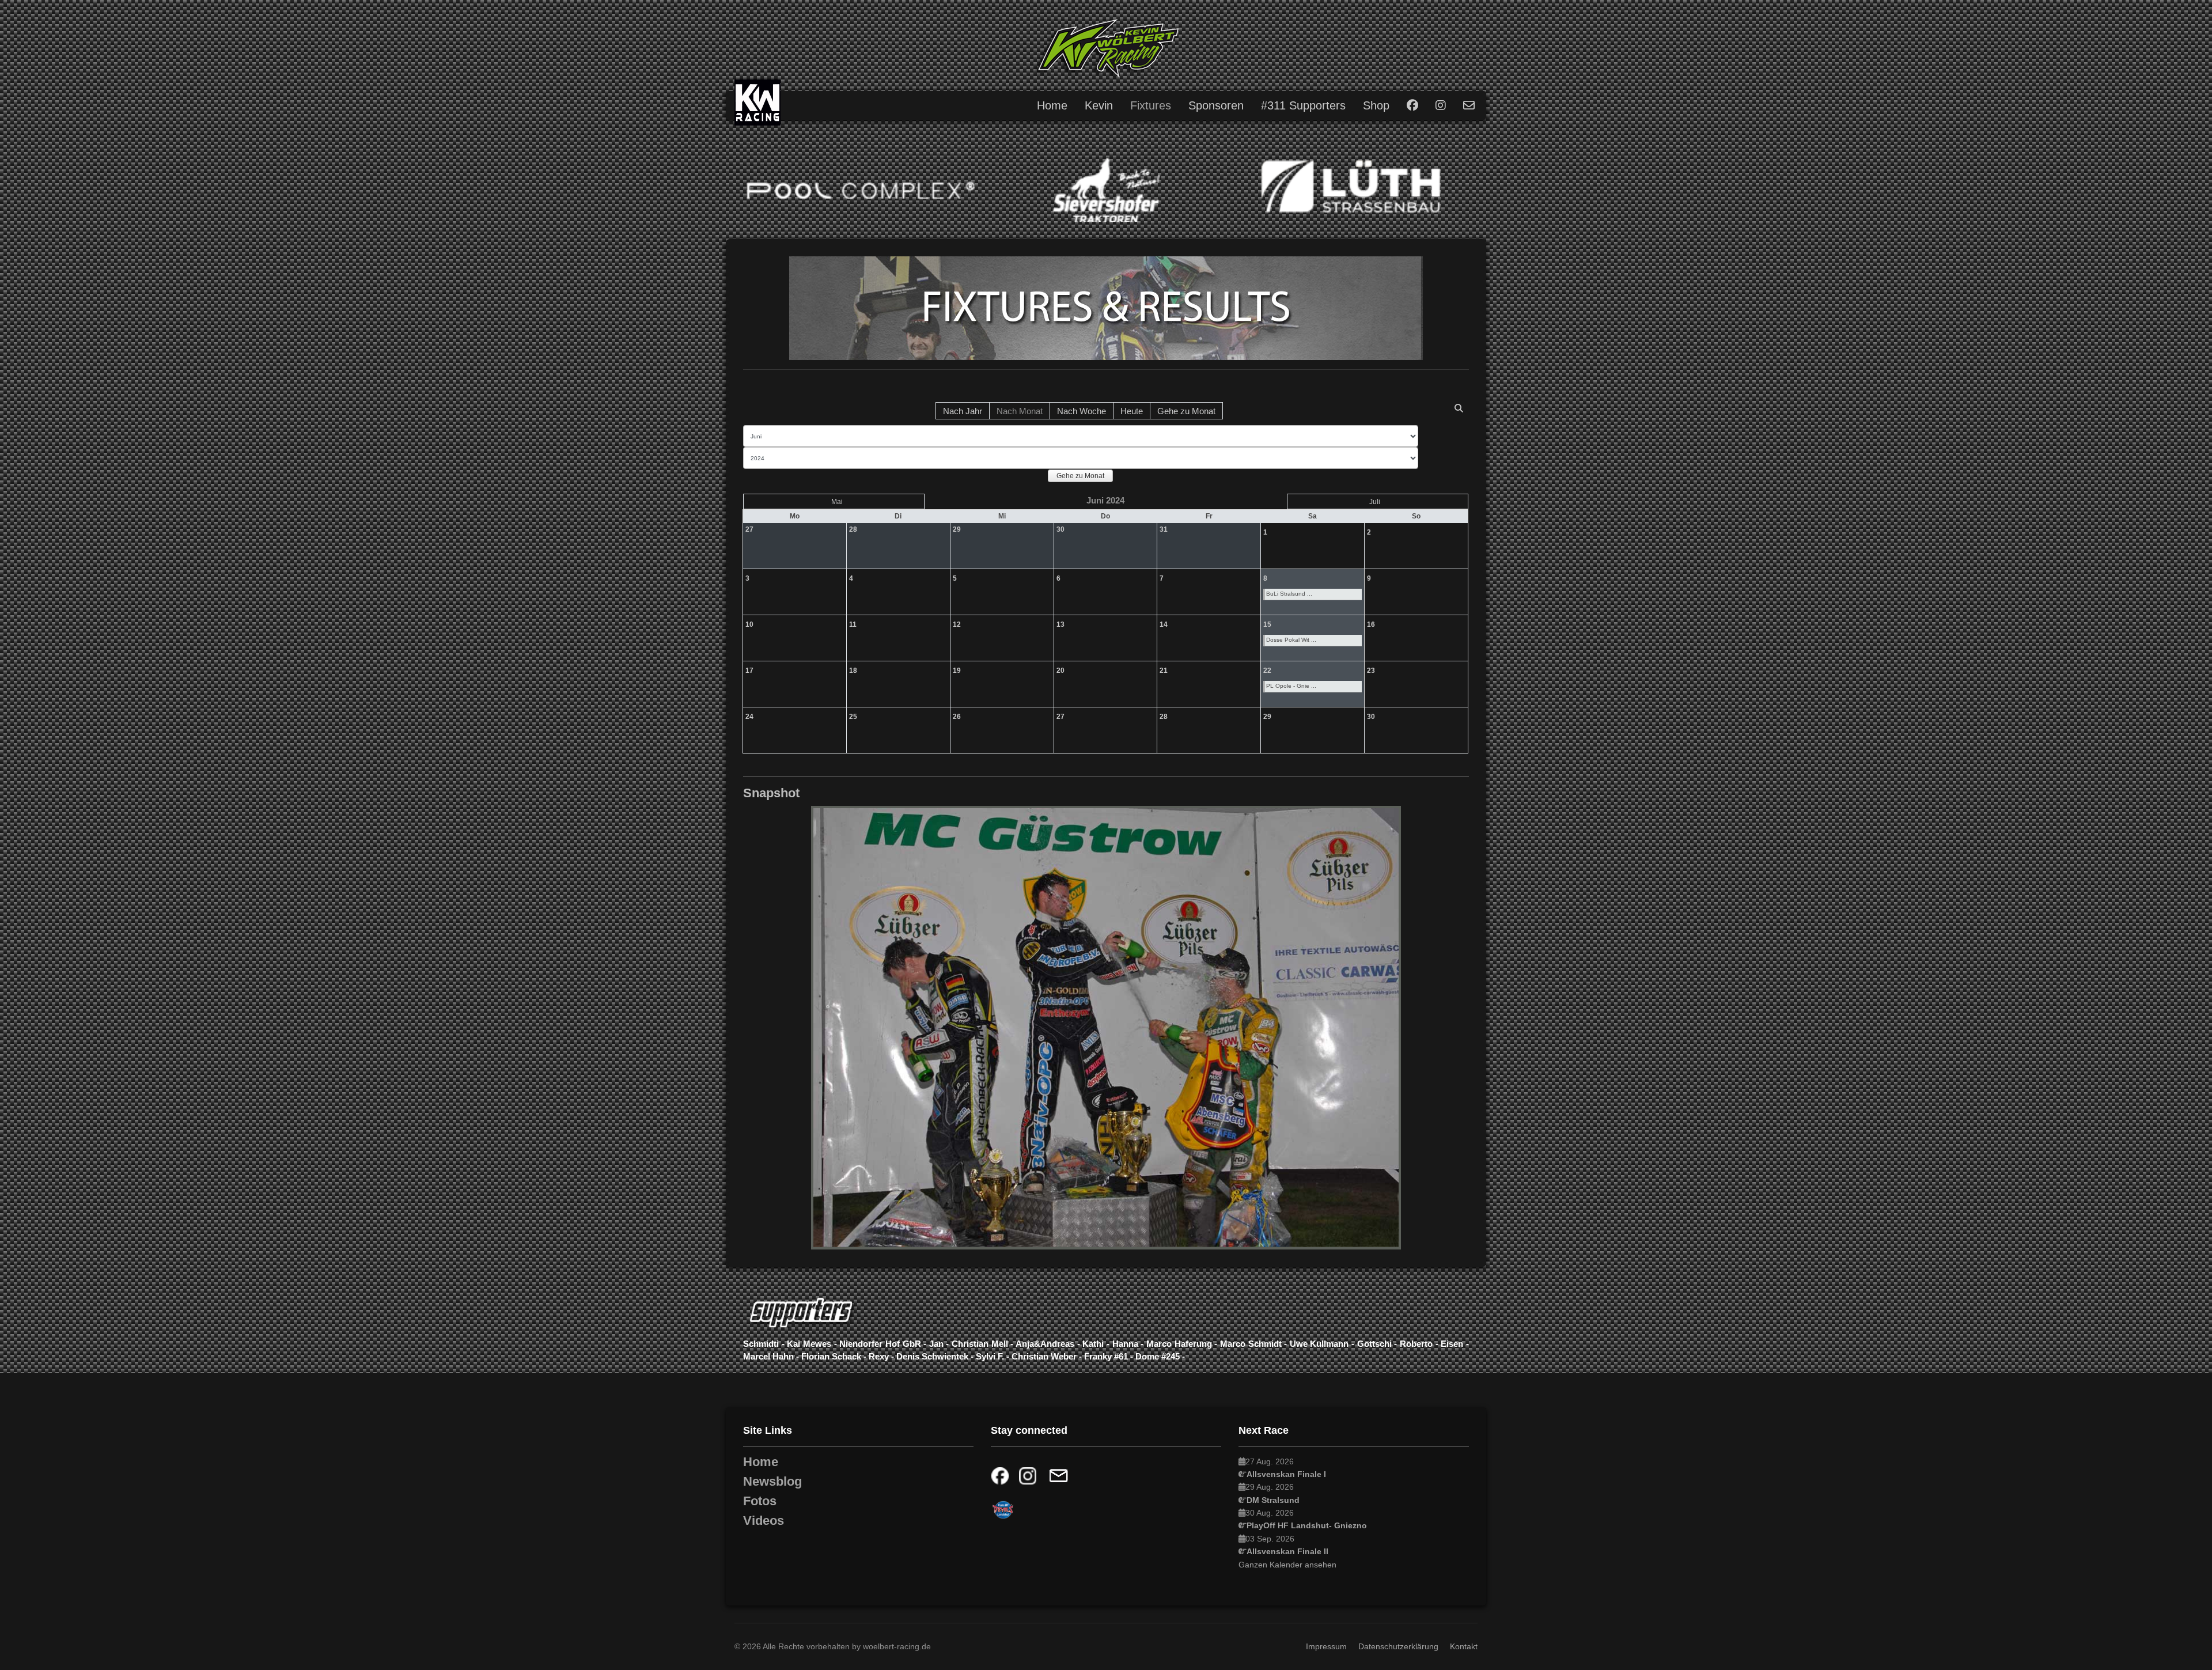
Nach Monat (1020, 411)
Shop (1376, 105)
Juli (1375, 502)
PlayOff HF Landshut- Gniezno (1307, 1525)
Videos (764, 1521)
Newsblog (772, 1482)
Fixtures (1151, 105)
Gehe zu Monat (1186, 411)
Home (1052, 105)
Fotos (760, 1501)
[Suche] (1459, 408)
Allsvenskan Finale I (1286, 1474)
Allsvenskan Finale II (1287, 1551)
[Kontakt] (1058, 1476)
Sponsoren (1216, 105)
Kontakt (1464, 1646)
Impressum (1326, 1646)
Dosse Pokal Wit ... (1291, 640)
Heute (1132, 411)
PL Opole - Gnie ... (1291, 686)
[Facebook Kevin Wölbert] (1003, 1476)
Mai (837, 502)
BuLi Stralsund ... (1289, 594)
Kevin (1099, 105)
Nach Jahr (963, 411)
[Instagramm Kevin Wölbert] (1028, 1476)
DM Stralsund (1273, 1500)
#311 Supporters (1303, 105)
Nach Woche (1082, 411)
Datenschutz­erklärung (1398, 1646)
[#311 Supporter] (1106, 1313)
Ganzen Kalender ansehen (1287, 1565)
